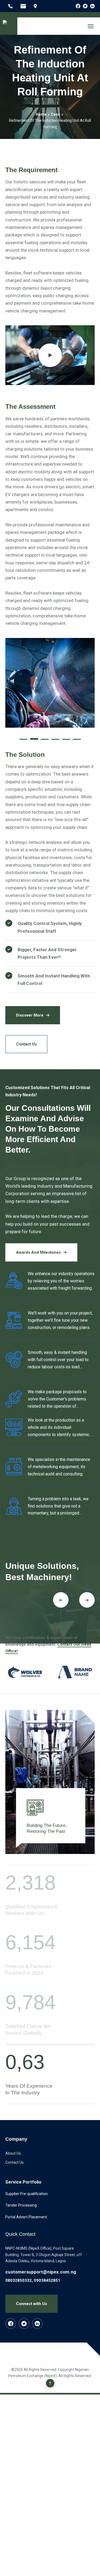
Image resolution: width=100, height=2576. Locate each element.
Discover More (30, 1015)
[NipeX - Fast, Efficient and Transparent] (9, 26)
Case (55, 114)
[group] (25, 1672)
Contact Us (26, 1044)
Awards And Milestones (38, 1252)
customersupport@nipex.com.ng (41, 2272)
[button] (23, 738)
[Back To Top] (50, 2383)
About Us (13, 2153)
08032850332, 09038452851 (33, 2280)
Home (41, 114)
